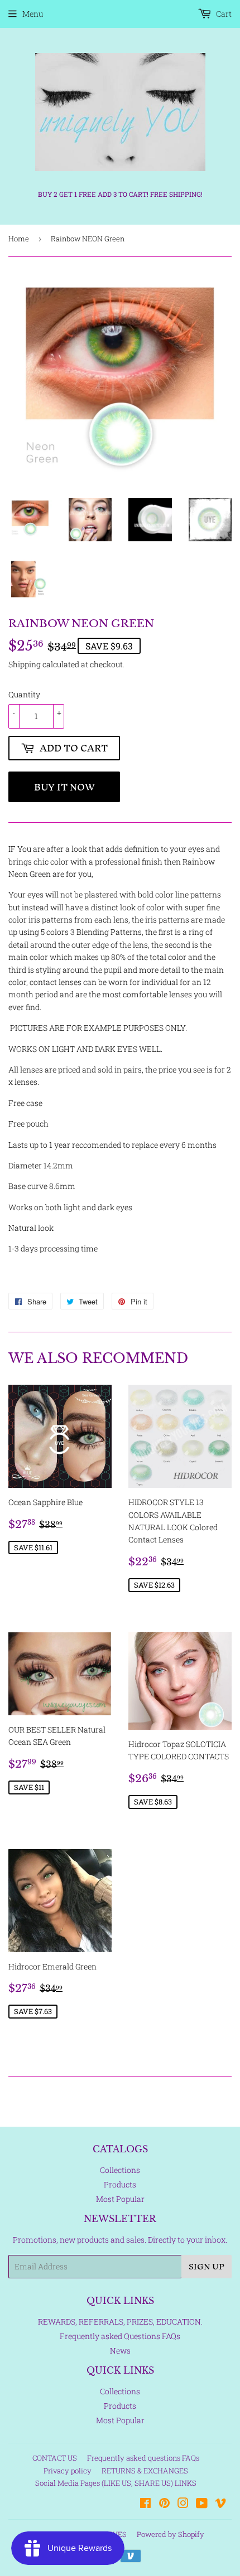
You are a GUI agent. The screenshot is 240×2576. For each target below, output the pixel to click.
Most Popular (120, 2199)
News (120, 2351)
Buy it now (64, 787)
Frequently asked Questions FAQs (120, 2336)
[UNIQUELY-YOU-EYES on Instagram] (183, 2504)
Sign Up (207, 2266)
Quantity (24, 694)
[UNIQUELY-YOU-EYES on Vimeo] (220, 2504)
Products (120, 2184)
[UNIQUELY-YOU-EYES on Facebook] (145, 2504)
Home (19, 239)
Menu (33, 14)
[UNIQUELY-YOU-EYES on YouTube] (202, 2504)
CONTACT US (55, 2458)
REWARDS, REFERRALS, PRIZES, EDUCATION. (120, 2322)
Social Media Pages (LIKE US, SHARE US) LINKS (116, 2483)
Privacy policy (68, 2471)
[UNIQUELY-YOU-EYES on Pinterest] (164, 2504)
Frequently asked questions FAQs (143, 2458)
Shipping (25, 664)
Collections (120, 2170)
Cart (223, 14)
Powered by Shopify (171, 2534)
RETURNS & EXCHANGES (145, 2471)
